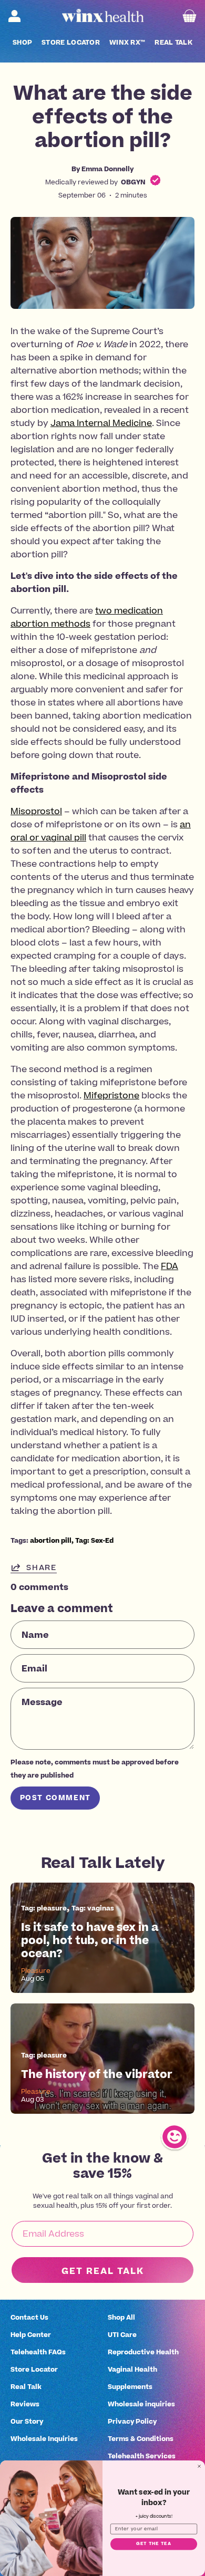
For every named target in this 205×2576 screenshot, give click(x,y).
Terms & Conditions (141, 2439)
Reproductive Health (143, 2352)
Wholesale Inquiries (44, 2439)
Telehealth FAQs (38, 2352)
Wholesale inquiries (141, 2404)
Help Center (31, 2335)
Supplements (130, 2387)
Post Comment (55, 1798)
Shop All (121, 2317)
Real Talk (26, 2387)
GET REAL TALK (103, 2271)
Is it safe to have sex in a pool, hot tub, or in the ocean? (90, 1940)
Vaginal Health (132, 2369)
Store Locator (34, 2369)
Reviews (25, 2404)
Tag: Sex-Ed (94, 1540)
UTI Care (122, 2335)
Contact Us (29, 2317)
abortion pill (51, 1540)
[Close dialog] (199, 2466)
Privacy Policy (132, 2421)
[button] (22, 43)
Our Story (27, 2421)
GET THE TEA (154, 2544)
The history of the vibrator (97, 2074)
